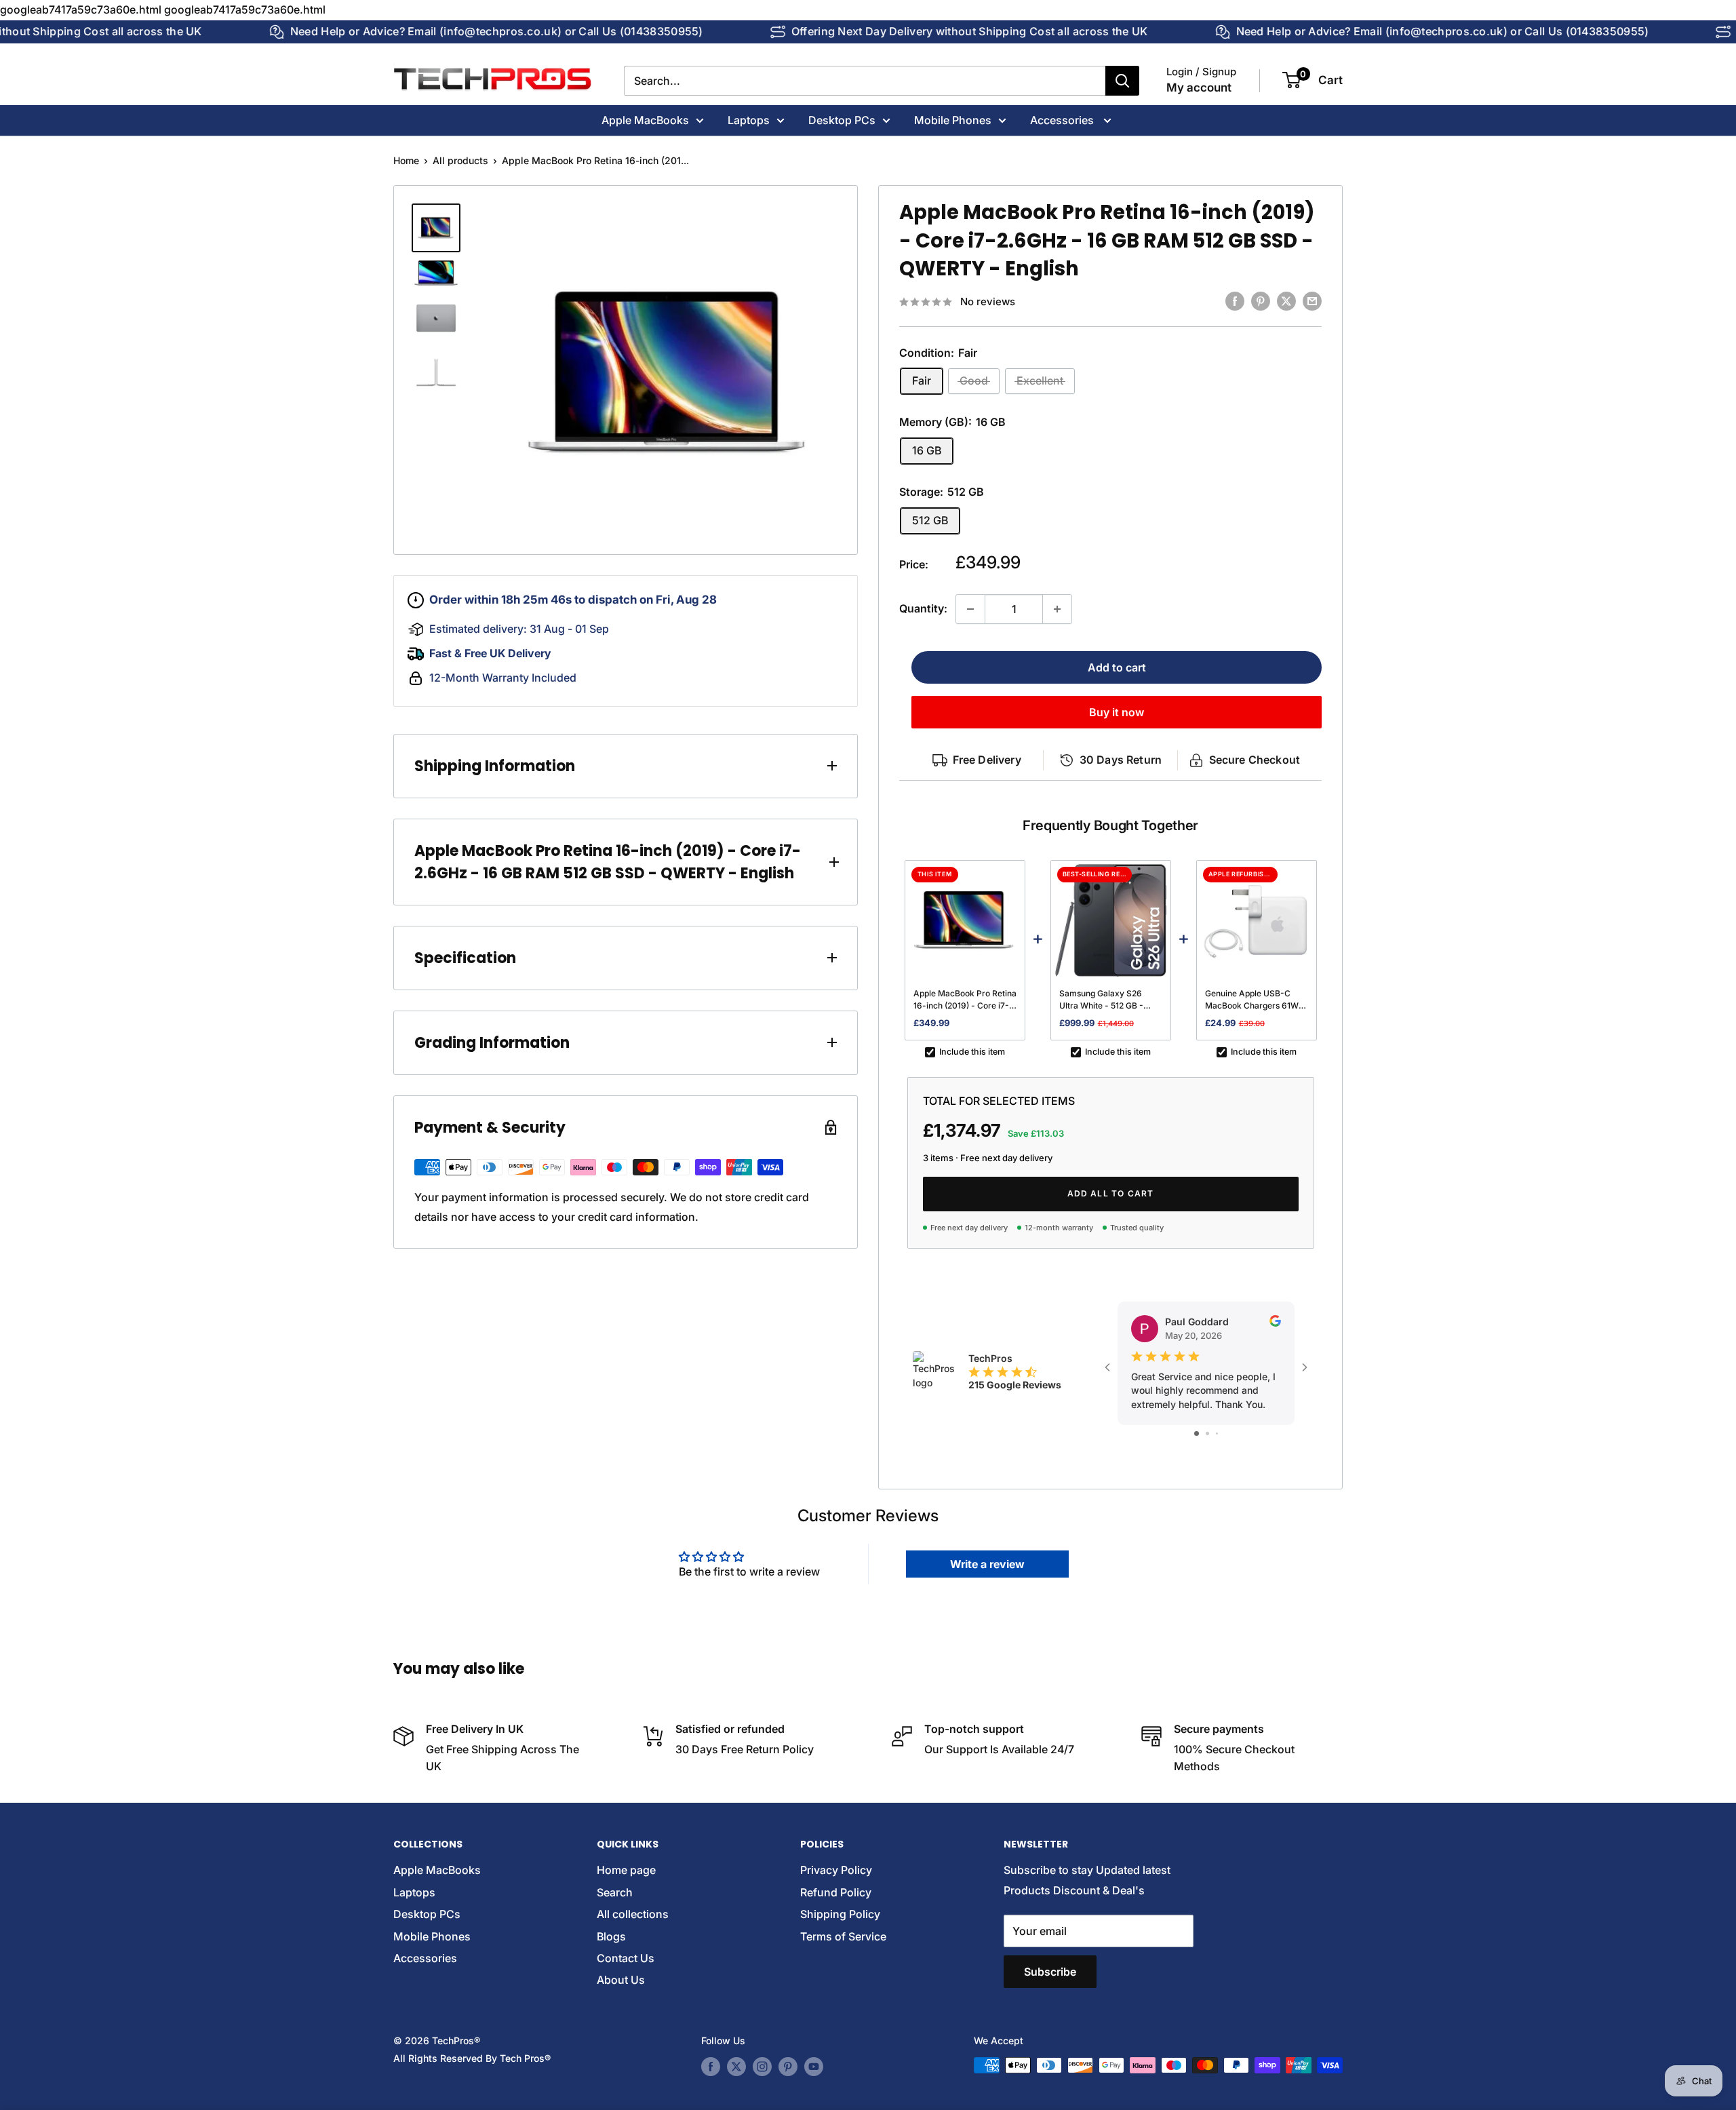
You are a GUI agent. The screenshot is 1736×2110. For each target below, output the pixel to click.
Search (615, 1892)
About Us (621, 1980)
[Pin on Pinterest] (1261, 301)
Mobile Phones (953, 119)
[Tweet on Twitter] (1286, 301)
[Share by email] (1312, 301)
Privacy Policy (836, 1870)
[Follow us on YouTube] (814, 2067)
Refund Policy (836, 1892)
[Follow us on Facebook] (711, 2067)
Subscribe (1050, 1972)
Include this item (972, 1052)
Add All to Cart (1111, 1193)
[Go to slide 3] (1217, 1433)
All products (460, 160)
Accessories (1063, 119)
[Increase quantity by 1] (1057, 609)
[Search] (1122, 81)
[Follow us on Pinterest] (788, 2067)
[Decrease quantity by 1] (970, 609)
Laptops (749, 119)
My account (1199, 87)
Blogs (611, 1936)
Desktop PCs (842, 119)
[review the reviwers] (1275, 1323)
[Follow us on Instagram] (762, 2067)
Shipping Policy (840, 1914)
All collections (633, 1914)
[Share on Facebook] (1235, 301)
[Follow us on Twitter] (736, 2067)
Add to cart (1117, 667)
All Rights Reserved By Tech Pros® (472, 2058)
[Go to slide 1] (1197, 1433)
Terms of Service (843, 1936)
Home (406, 160)
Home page (626, 1870)
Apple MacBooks (645, 119)
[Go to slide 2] (1207, 1433)
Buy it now (1117, 712)
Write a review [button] (987, 1564)
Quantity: (923, 608)
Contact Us (626, 1958)
